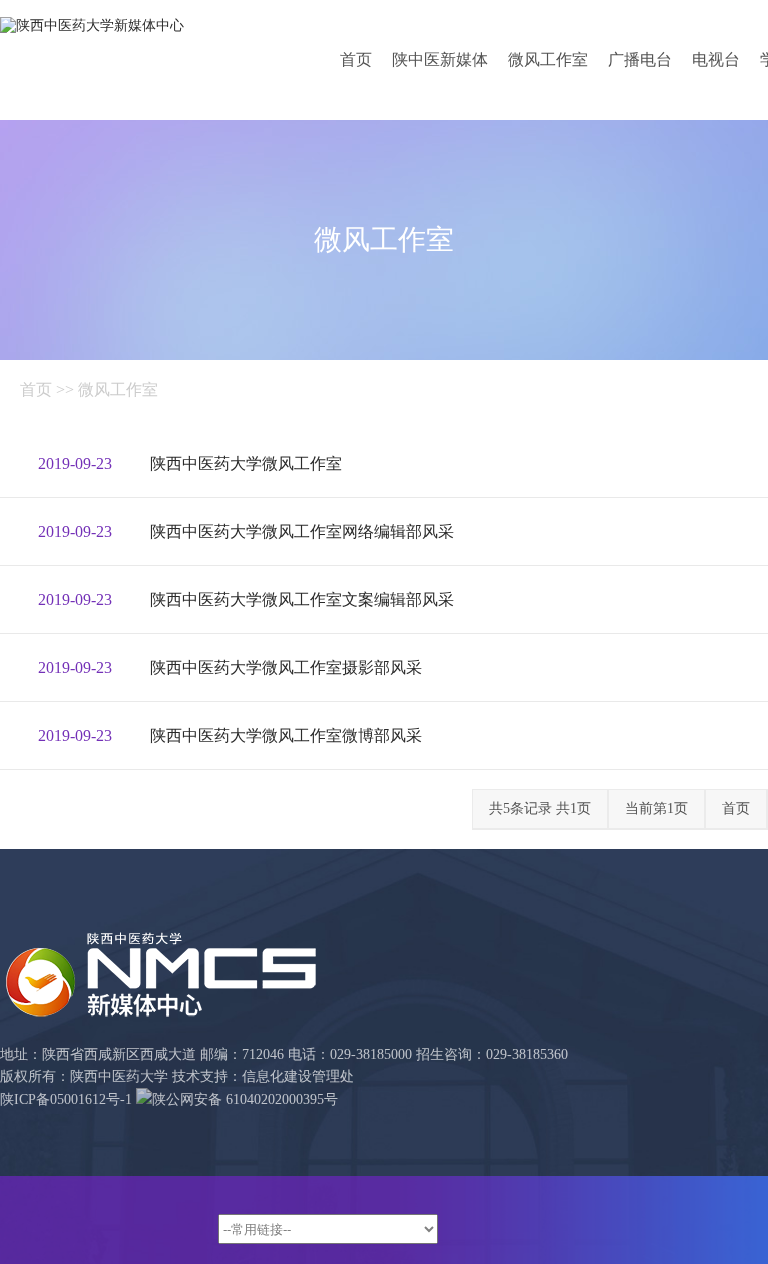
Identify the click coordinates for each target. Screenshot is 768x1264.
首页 (356, 59)
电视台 (716, 59)
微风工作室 (548, 59)
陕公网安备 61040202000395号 (245, 1099)
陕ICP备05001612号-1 (66, 1099)
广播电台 (640, 59)
